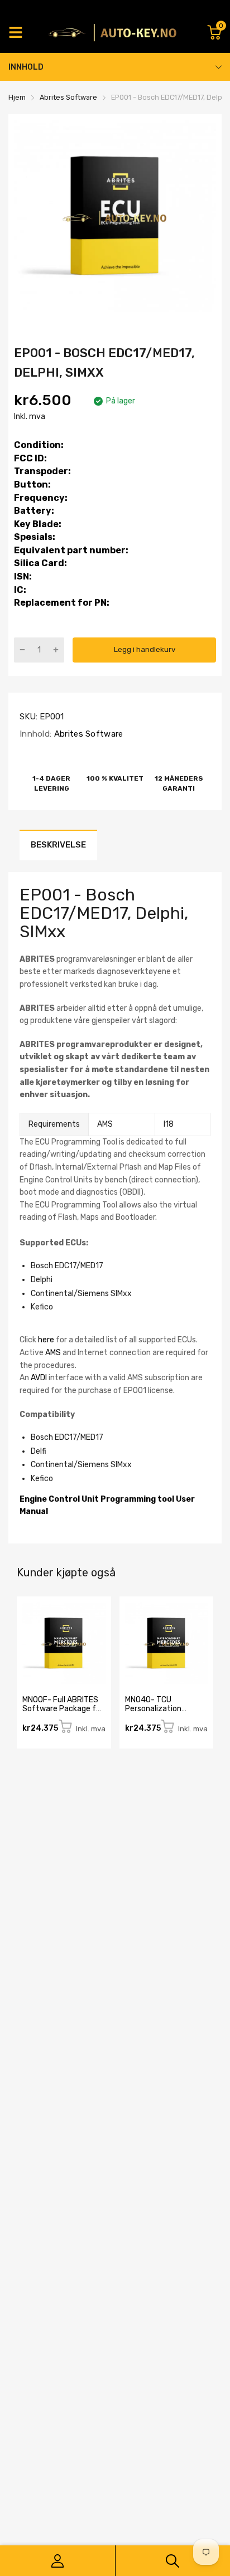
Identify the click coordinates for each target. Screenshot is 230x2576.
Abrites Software (87, 734)
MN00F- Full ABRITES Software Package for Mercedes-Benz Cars (63, 1708)
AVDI (39, 1378)
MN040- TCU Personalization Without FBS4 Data (160, 1708)
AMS (53, 1353)
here (46, 1340)
